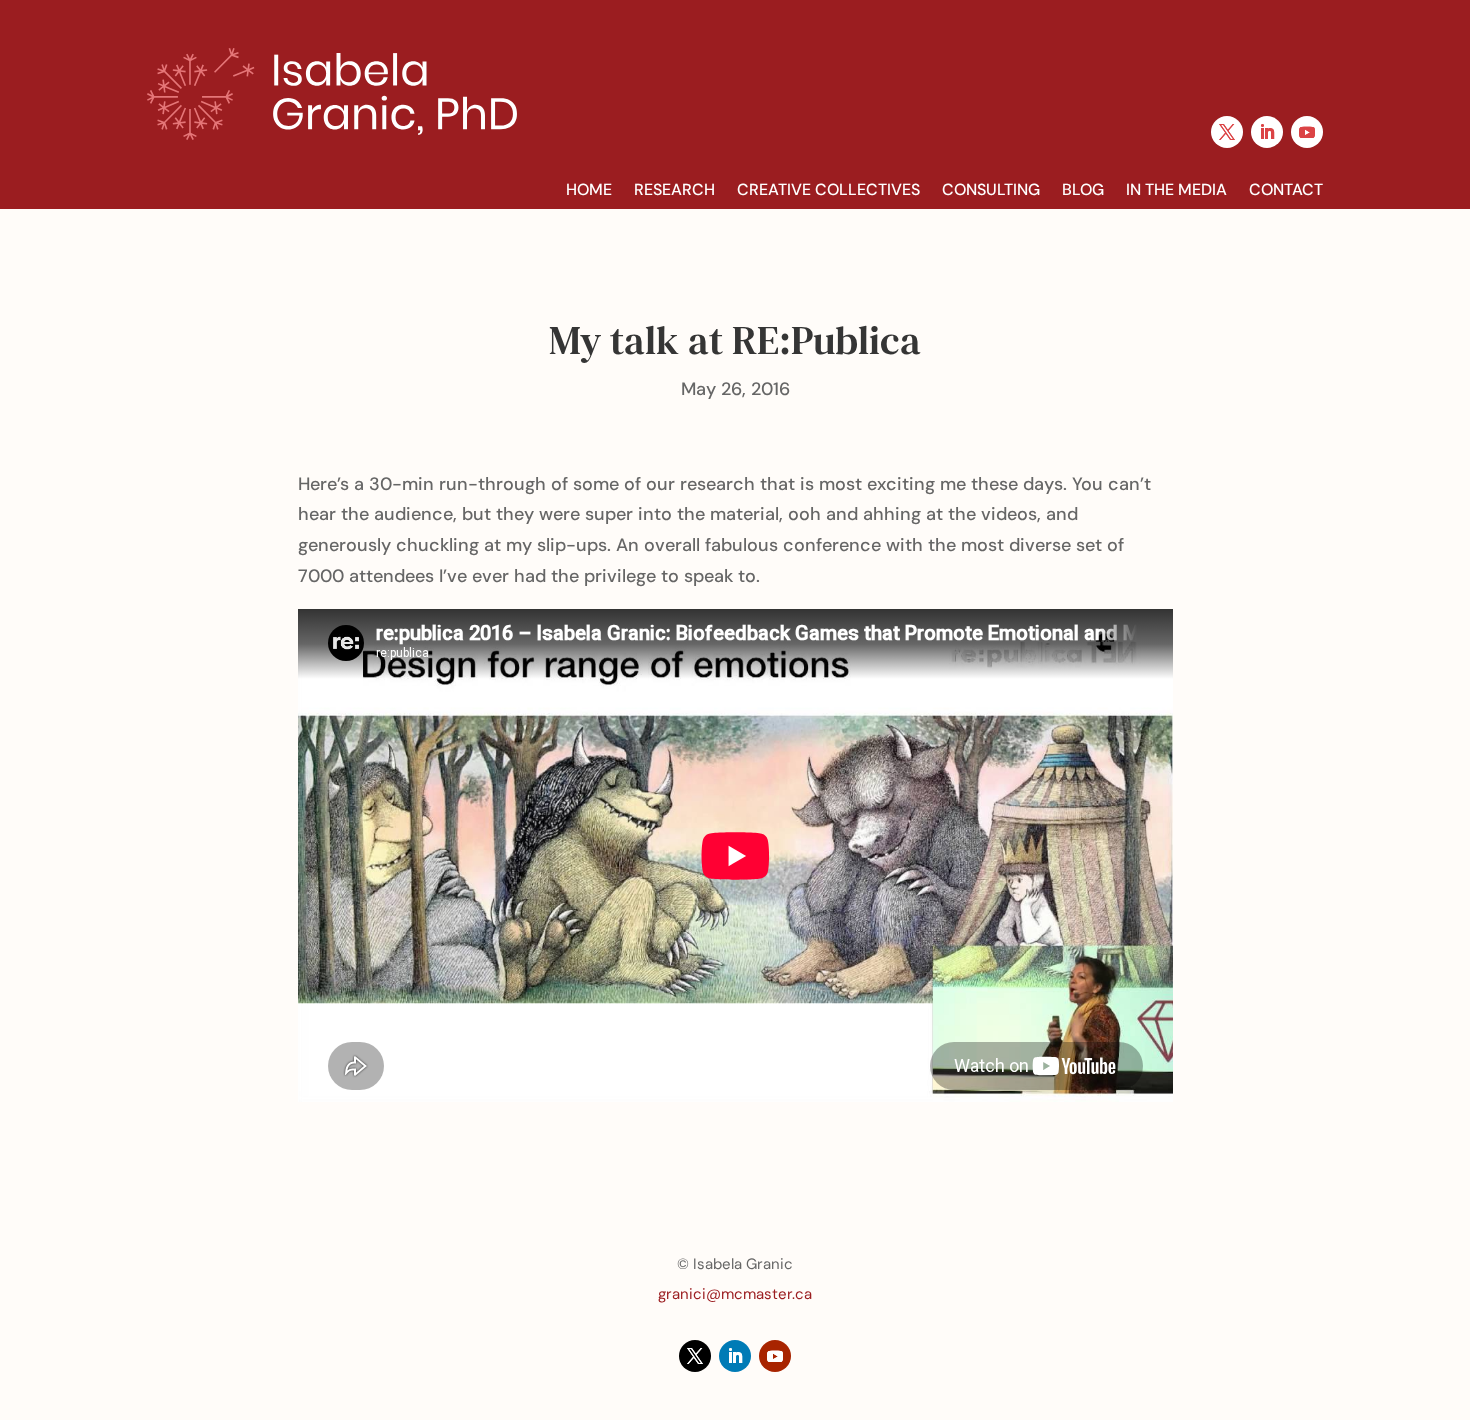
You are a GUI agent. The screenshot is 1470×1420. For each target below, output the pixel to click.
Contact (1286, 190)
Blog (1083, 190)
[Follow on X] (1227, 132)
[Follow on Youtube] (1307, 132)
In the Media (1176, 190)
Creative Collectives (828, 190)
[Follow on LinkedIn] (1267, 132)
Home (589, 190)
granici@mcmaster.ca (735, 1294)
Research (674, 190)
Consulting (991, 190)
